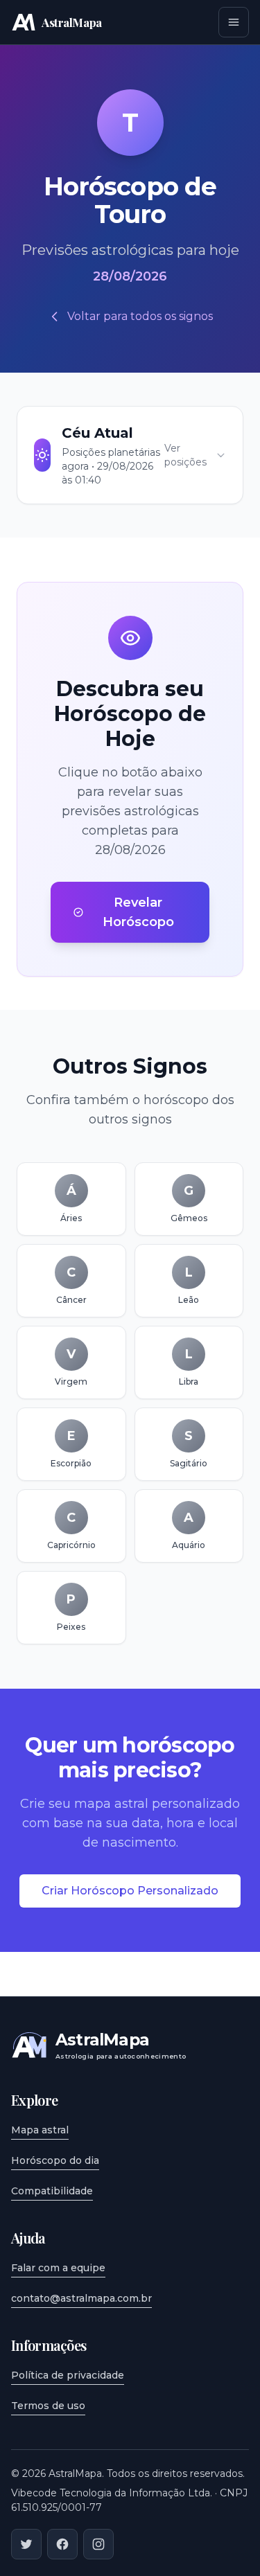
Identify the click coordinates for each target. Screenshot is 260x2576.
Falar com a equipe (58, 2268)
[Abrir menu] (234, 22)
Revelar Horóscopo (138, 912)
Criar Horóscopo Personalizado (130, 1891)
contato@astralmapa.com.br (81, 2298)
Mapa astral (40, 2130)
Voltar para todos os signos (140, 316)
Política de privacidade (68, 2375)
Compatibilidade (52, 2191)
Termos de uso (48, 2406)
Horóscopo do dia (55, 2160)
